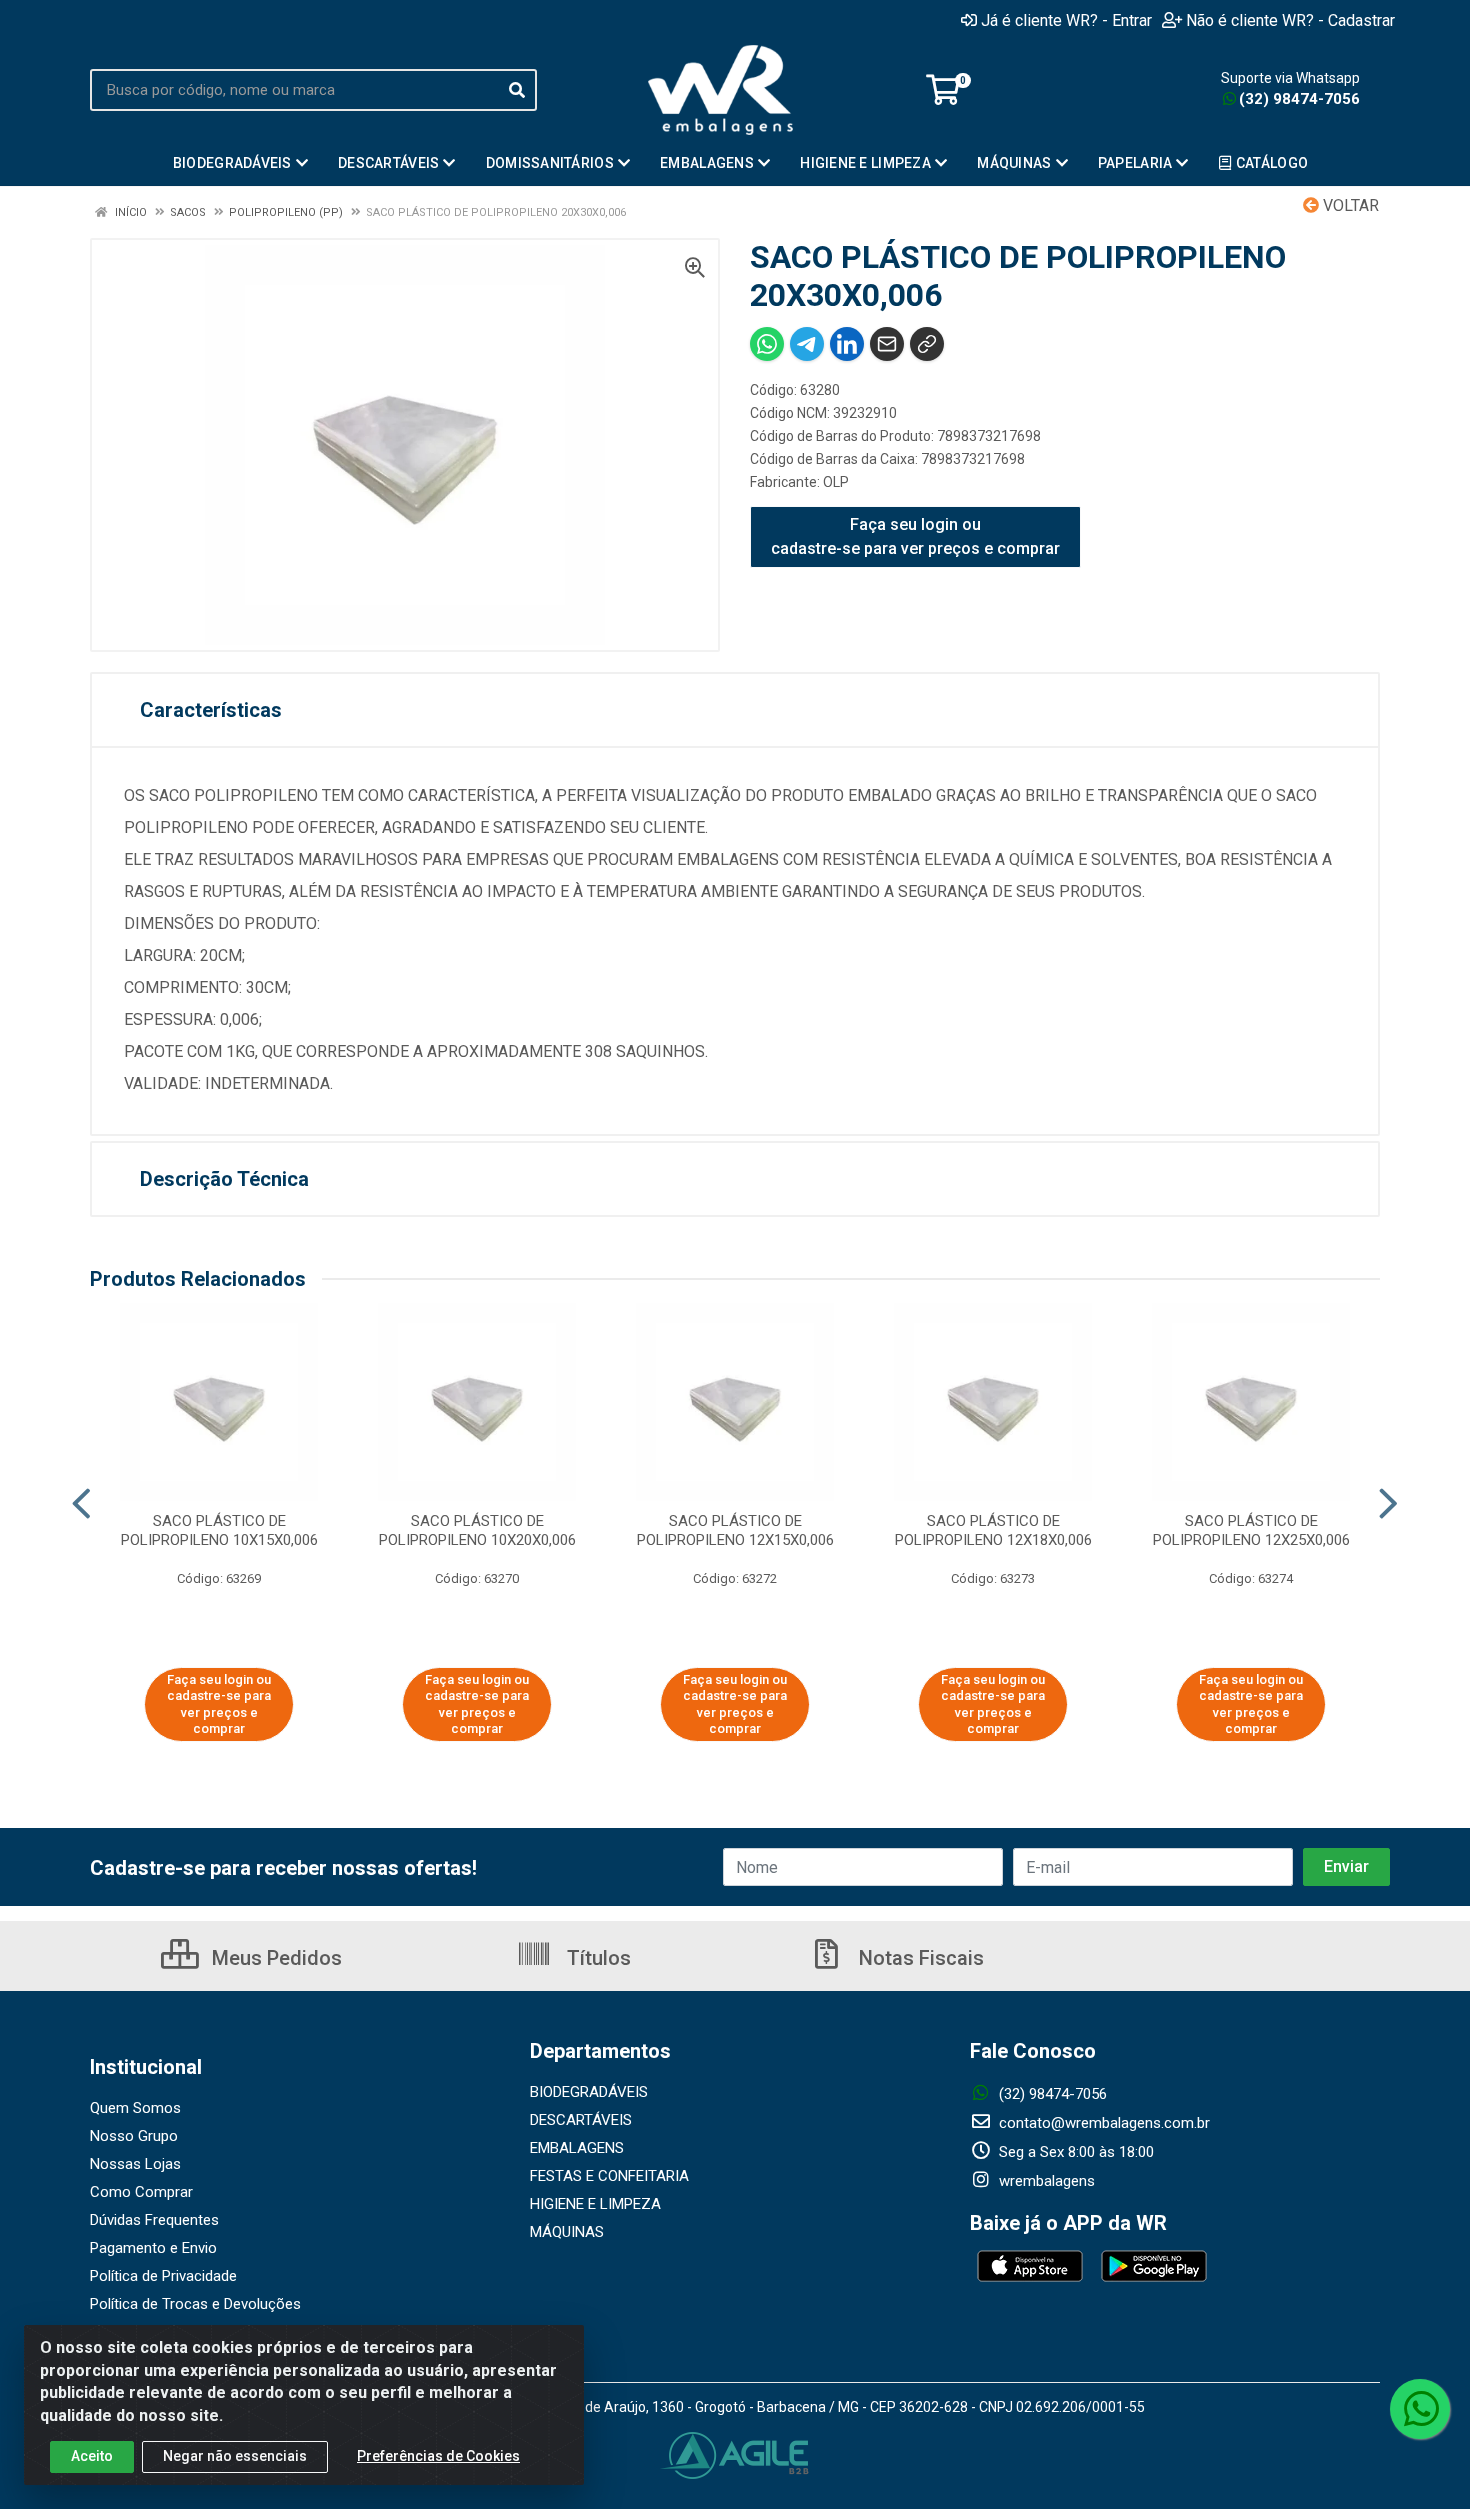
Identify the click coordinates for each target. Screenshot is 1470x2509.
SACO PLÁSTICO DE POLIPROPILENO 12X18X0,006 (993, 1530)
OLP (836, 482)
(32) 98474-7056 (1299, 99)
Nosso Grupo (134, 2136)
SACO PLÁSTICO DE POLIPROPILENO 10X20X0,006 (477, 1530)
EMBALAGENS (577, 2148)
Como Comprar (141, 2192)
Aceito (92, 2456)
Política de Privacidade (163, 2276)
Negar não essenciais (235, 2456)
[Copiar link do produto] (927, 344)
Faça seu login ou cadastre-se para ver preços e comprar (915, 536)
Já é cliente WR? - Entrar (1066, 20)
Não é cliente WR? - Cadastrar (1290, 20)
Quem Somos (135, 2108)
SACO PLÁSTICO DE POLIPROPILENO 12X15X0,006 (735, 1530)
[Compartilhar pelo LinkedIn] (847, 344)
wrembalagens (1045, 2181)
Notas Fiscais (919, 1958)
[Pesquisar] (517, 90)
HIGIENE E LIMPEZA (595, 2204)
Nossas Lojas (135, 2164)
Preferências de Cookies (438, 2456)
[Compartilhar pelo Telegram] (807, 344)
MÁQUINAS (567, 2232)
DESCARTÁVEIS (581, 2120)
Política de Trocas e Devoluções (195, 2304)
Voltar (1349, 205)
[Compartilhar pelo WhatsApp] (767, 344)
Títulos (596, 1958)
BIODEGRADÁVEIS (589, 2092)
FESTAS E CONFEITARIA (609, 2176)
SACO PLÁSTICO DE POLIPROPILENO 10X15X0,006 (219, 1530)
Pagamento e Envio (153, 2248)
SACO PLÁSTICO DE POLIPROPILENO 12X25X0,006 (1251, 1530)
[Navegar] (81, 1504)
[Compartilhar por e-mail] (887, 344)
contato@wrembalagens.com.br (1102, 2123)
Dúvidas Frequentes (154, 2220)
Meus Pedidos (274, 1958)
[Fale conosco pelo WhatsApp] (1420, 2409)
